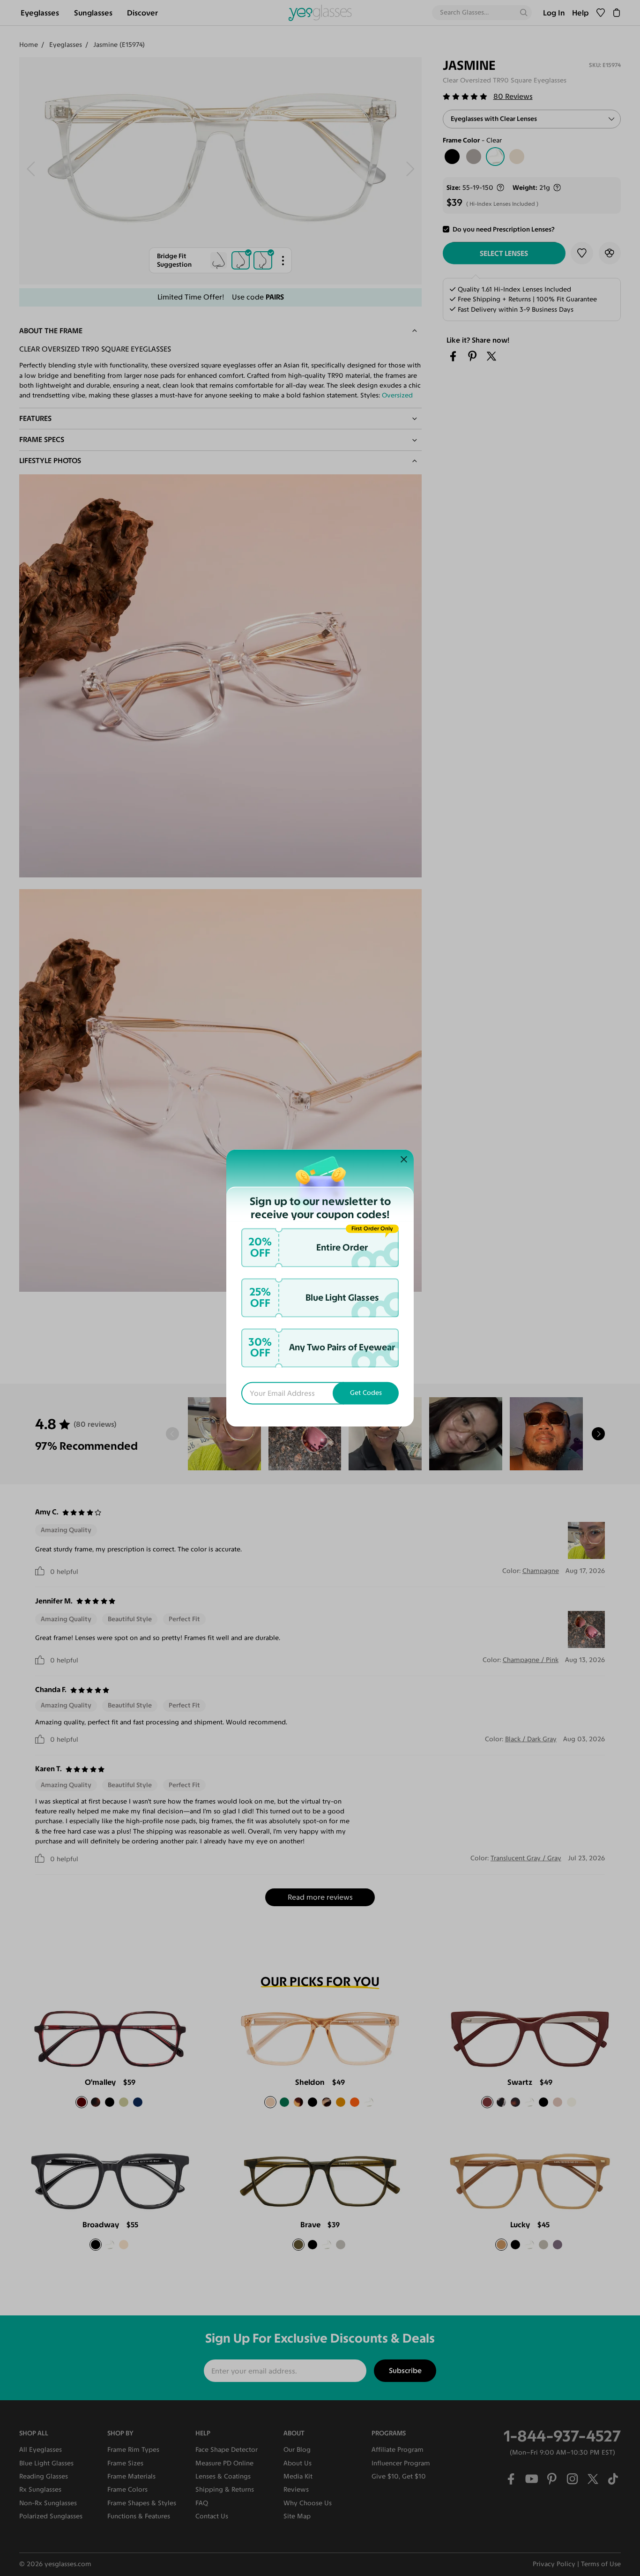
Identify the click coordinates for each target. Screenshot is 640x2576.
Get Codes (366, 1393)
